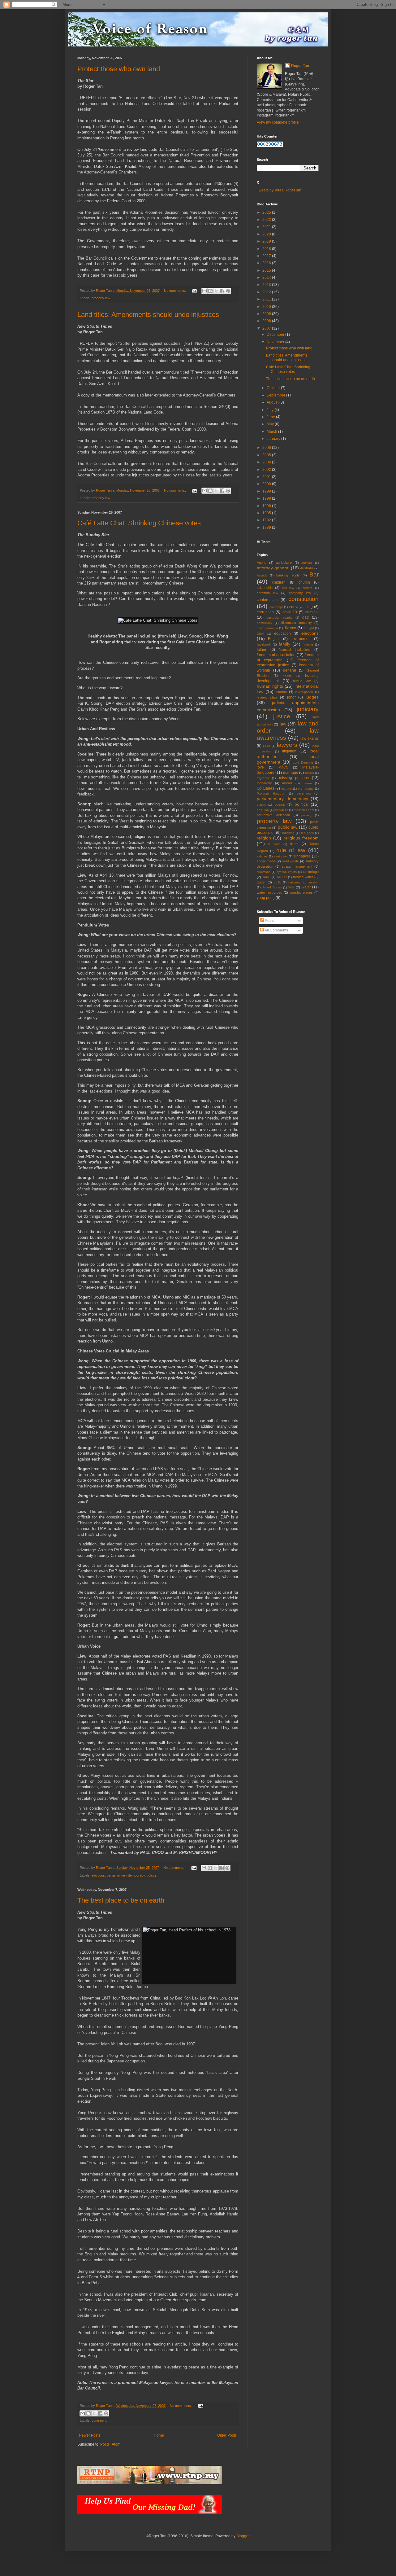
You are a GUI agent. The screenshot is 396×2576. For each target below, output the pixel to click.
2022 (267, 220)
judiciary (308, 709)
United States (272, 887)
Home (159, 2435)
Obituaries (265, 788)
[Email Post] (194, 291)
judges (312, 697)
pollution (263, 810)
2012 (267, 292)
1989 (267, 528)
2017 (267, 256)
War (291, 887)
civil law (288, 588)
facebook (264, 644)
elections (98, 1875)
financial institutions (295, 650)
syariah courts (287, 872)
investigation (304, 692)
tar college (311, 872)
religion (264, 838)
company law (300, 593)
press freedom (304, 810)
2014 (267, 278)
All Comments (276, 930)
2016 (267, 263)
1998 (267, 498)
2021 (267, 227)
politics (152, 1875)
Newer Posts (90, 2435)
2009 (267, 314)
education (282, 633)
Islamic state (267, 697)
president (281, 810)
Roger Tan (300, 66)
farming (308, 644)
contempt (276, 607)
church (304, 582)
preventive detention (273, 815)
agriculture (284, 563)
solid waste (291, 861)
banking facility (288, 575)
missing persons (294, 778)
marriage (291, 773)
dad (306, 617)
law (283, 724)
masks (310, 773)
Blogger (243, 2536)
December (276, 335)
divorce (290, 628)
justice (282, 716)
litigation (289, 751)
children (279, 582)
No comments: (175, 291)
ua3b (278, 882)
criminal (312, 612)
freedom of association (276, 655)
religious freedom (301, 838)
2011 (267, 299)
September (276, 395)
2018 (267, 249)
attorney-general (273, 568)
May (271, 424)
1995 (267, 513)
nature (307, 783)
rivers (294, 844)
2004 (267, 462)
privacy (306, 815)
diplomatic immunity (297, 623)
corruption (265, 612)
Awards (262, 575)
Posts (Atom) (111, 2444)
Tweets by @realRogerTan (279, 190)
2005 (267, 455)
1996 (267, 506)
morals (287, 783)
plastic (261, 805)
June (271, 417)
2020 (267, 234)
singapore (302, 856)
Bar (314, 574)
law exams (310, 738)
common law (267, 593)
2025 (267, 212)
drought (308, 628)
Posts (269, 921)
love (260, 767)
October (274, 388)
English (274, 639)
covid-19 (290, 612)
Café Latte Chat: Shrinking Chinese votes (139, 523)
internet (281, 692)
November (276, 342)
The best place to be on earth (121, 1900)
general (290, 670)
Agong (262, 563)
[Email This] (204, 291)
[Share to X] (216, 291)
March (272, 432)
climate (308, 588)
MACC (283, 767)
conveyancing (301, 607)
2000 (267, 484)
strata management (297, 866)
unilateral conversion (303, 882)
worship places (301, 892)
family (284, 644)
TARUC (282, 877)
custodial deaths (280, 618)
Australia (307, 568)
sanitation (281, 856)
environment (301, 639)
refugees (307, 833)
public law (288, 827)
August (273, 402)
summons (264, 872)
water (306, 887)
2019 (267, 241)
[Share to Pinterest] (228, 291)
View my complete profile (278, 122)
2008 (267, 321)
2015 (267, 270)
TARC (266, 877)
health (287, 676)
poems (280, 804)
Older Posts (227, 2435)
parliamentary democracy (126, 1875)
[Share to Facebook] (222, 291)
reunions (274, 844)
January (274, 439)
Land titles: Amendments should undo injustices (148, 315)
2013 (267, 285)
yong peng (99, 2420)
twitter (261, 882)
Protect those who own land (119, 69)
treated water (303, 877)
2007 (267, 328)
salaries (262, 856)
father (262, 650)
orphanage (306, 789)
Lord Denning (303, 762)
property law (101, 298)
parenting (304, 793)
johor (291, 697)
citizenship (265, 588)
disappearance (267, 628)
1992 (267, 520)
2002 (267, 470)
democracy (265, 623)
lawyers (287, 745)
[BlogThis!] (210, 291)
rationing (288, 833)
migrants (263, 778)
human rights (270, 686)
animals (307, 563)
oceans (286, 789)
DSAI (260, 634)
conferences (267, 600)
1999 (267, 491)
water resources (269, 892)
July (271, 410)
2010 (267, 307)
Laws (267, 746)
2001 (267, 477)
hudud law (302, 681)
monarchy (264, 783)
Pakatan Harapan (271, 793)
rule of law (291, 850)
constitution (303, 599)
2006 (267, 448)
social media (266, 861)
